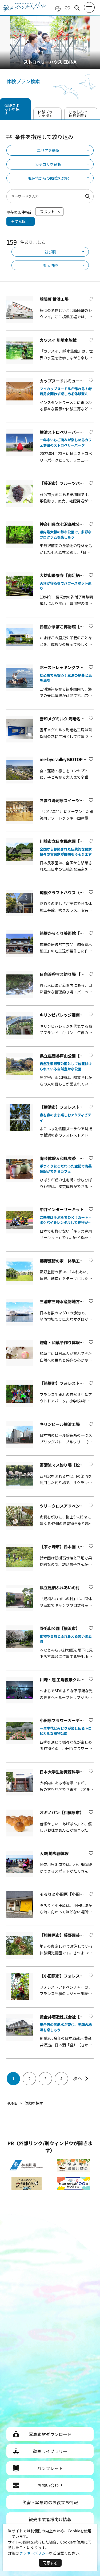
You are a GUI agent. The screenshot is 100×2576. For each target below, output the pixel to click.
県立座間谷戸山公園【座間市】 (68, 1056)
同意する (50, 2563)
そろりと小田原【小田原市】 (66, 1894)
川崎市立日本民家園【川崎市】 (68, 841)
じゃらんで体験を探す (78, 114)
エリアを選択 (48, 150)
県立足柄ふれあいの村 (60, 1588)
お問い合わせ (50, 2485)
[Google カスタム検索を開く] (77, 8)
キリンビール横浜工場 (60, 1424)
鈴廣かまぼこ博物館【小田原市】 (70, 627)
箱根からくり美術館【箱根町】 (68, 933)
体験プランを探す (45, 114)
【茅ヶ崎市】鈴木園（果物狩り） (70, 1547)
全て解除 (18, 221)
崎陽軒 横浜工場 (54, 299)
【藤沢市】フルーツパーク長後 (68, 483)
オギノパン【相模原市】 (62, 1812)
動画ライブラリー (50, 2451)
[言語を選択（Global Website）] (58, 8)
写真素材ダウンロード (50, 2434)
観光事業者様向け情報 (50, 2519)
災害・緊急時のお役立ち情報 (50, 2502)
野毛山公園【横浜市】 (60, 1628)
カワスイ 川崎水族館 (60, 340)
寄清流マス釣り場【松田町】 (66, 1465)
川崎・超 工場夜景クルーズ (64, 1680)
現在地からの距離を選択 (48, 178)
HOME (12, 2103)
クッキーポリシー (34, 2553)
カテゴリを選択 (48, 164)
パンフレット (50, 2468)
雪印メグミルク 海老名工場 (64, 719)
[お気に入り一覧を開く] (67, 8)
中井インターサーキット (62, 1209)
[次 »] (82, 2079)
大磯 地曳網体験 (54, 1853)
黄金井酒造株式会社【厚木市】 (68, 2017)
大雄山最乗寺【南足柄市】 (64, 575)
